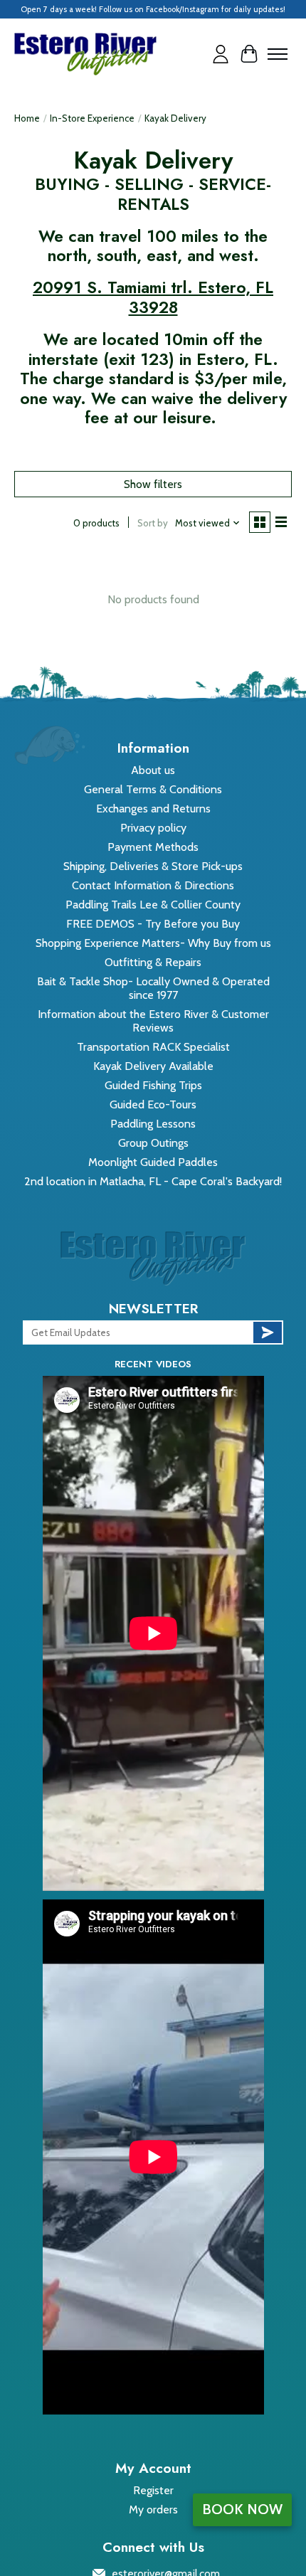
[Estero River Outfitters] (85, 54)
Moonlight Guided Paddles (153, 1162)
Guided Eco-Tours (153, 1104)
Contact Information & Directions (153, 885)
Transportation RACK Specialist (153, 1047)
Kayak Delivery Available (153, 1066)
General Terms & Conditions (153, 789)
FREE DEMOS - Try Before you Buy (153, 924)
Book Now (242, 2509)
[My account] (221, 54)
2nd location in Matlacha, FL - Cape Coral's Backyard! (153, 1181)
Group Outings (153, 1143)
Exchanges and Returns (153, 809)
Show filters (153, 484)
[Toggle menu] (278, 54)
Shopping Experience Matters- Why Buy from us (153, 943)
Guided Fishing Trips (153, 1085)
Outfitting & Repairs (153, 962)
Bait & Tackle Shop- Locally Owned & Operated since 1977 (153, 988)
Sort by (153, 523)
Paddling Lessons (153, 1124)
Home (27, 118)
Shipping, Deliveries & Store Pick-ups (153, 866)
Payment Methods (153, 847)
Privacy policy (153, 828)
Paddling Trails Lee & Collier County (153, 905)
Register (153, 2490)
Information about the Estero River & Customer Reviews (153, 1021)
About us (153, 770)
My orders (153, 2509)
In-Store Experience (92, 118)
